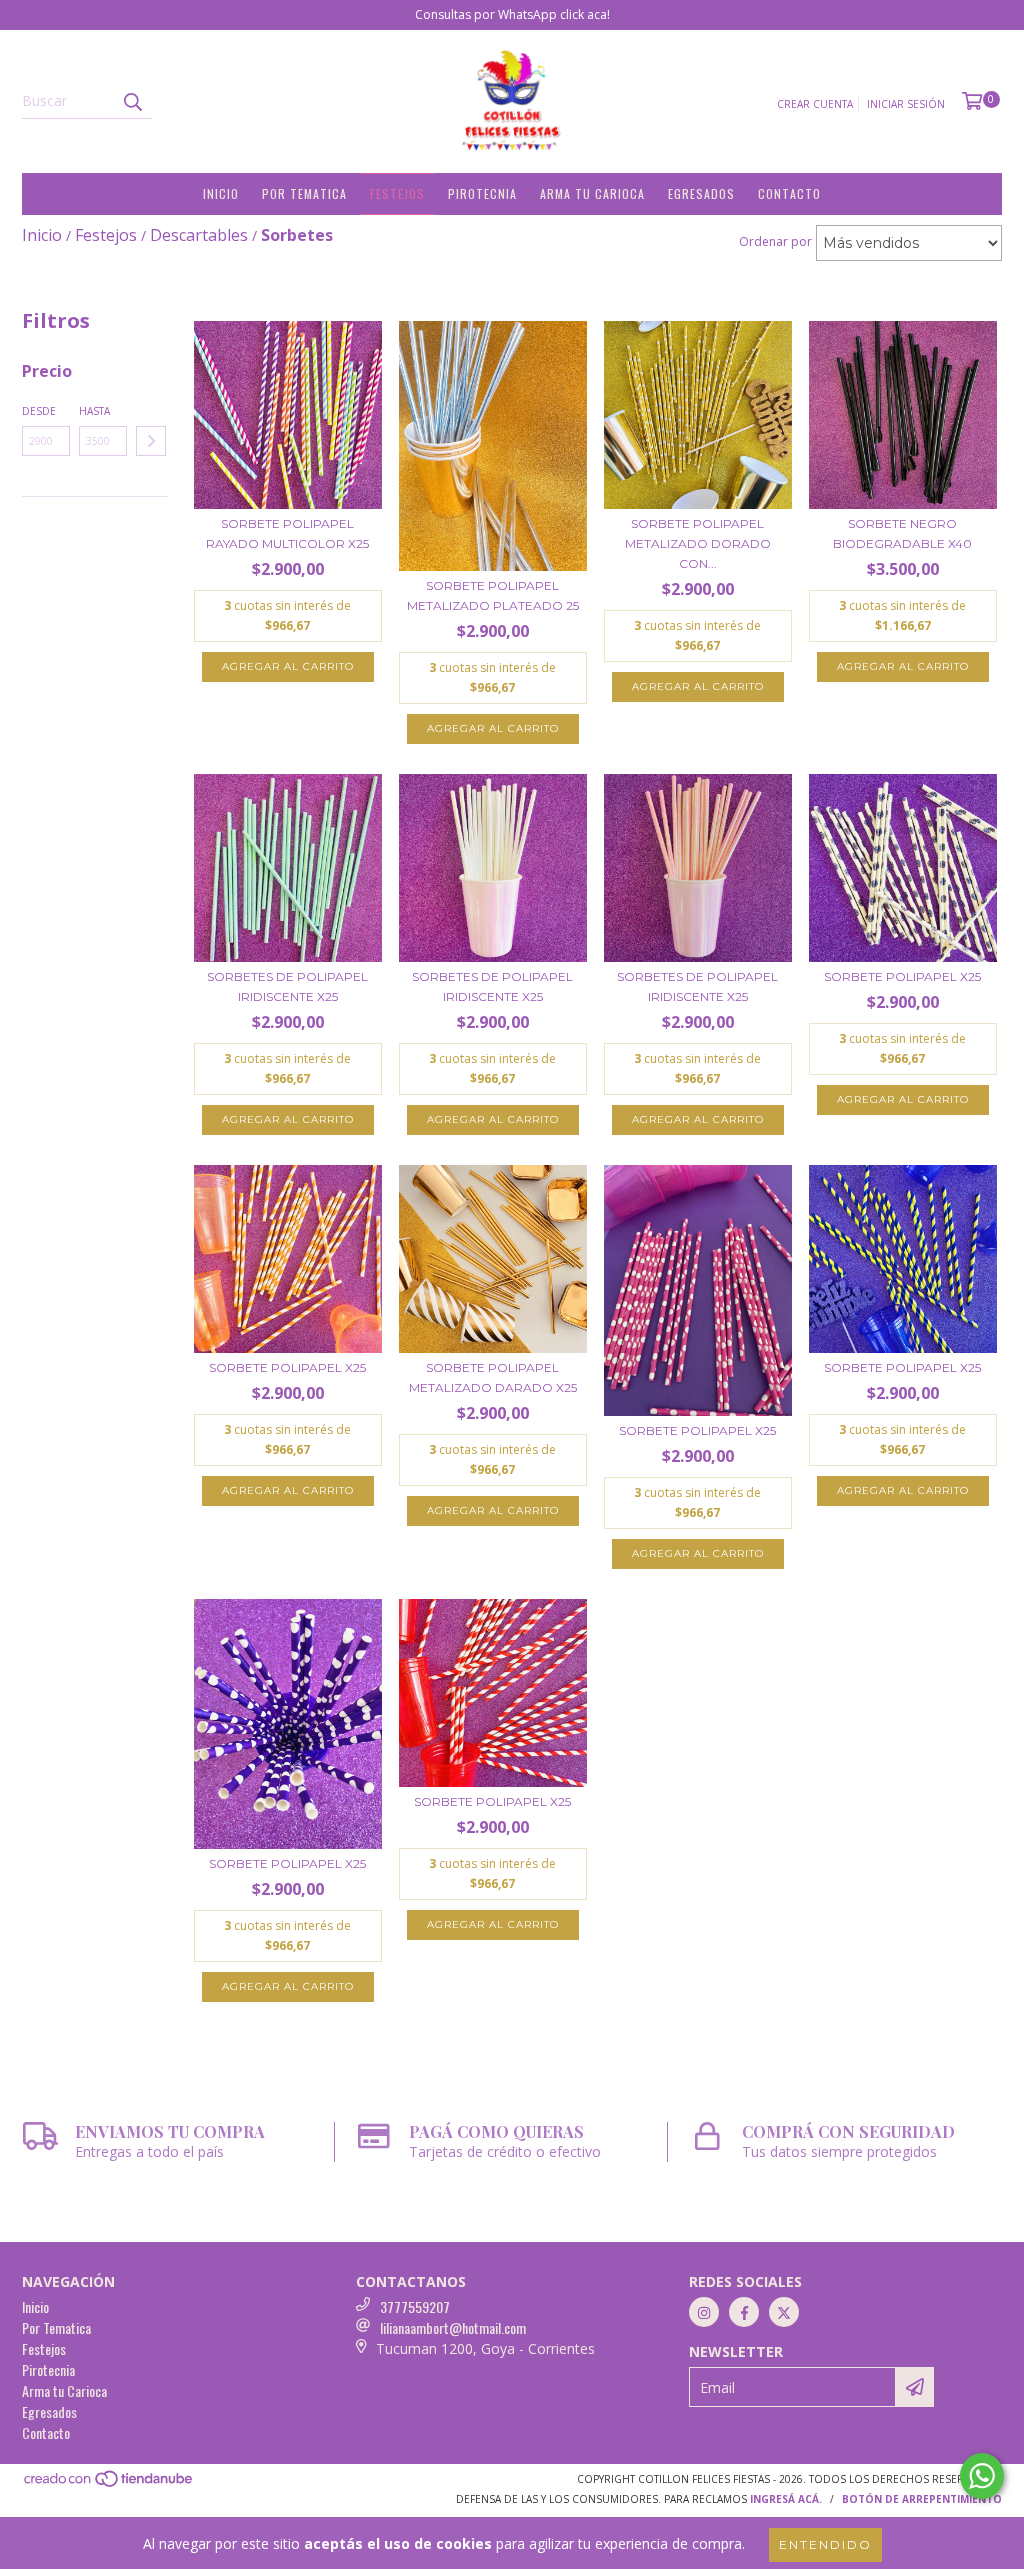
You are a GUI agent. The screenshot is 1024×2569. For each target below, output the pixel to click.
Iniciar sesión (906, 104)
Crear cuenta (815, 104)
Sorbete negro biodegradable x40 (902, 533)
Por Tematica (304, 193)
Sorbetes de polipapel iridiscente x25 (287, 986)
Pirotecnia (482, 193)
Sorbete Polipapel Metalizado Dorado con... (698, 543)
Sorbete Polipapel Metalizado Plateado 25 (493, 595)
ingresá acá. (786, 2499)
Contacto (789, 193)
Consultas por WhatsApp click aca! (512, 14)
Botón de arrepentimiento (922, 2499)
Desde (39, 411)
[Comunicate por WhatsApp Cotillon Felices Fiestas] (982, 2476)
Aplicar (151, 441)
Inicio (221, 193)
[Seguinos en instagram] (704, 2312)
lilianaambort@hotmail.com (453, 2327)
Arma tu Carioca (592, 193)
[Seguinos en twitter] (784, 2312)
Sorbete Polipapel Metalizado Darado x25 (493, 1377)
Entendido (825, 2544)
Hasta (94, 411)
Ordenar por (775, 241)
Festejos (397, 193)
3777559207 (415, 2306)
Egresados (701, 193)
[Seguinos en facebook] (744, 2312)
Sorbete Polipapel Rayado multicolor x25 (287, 533)
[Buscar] (132, 101)
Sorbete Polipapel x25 (902, 976)
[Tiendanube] (109, 2485)
